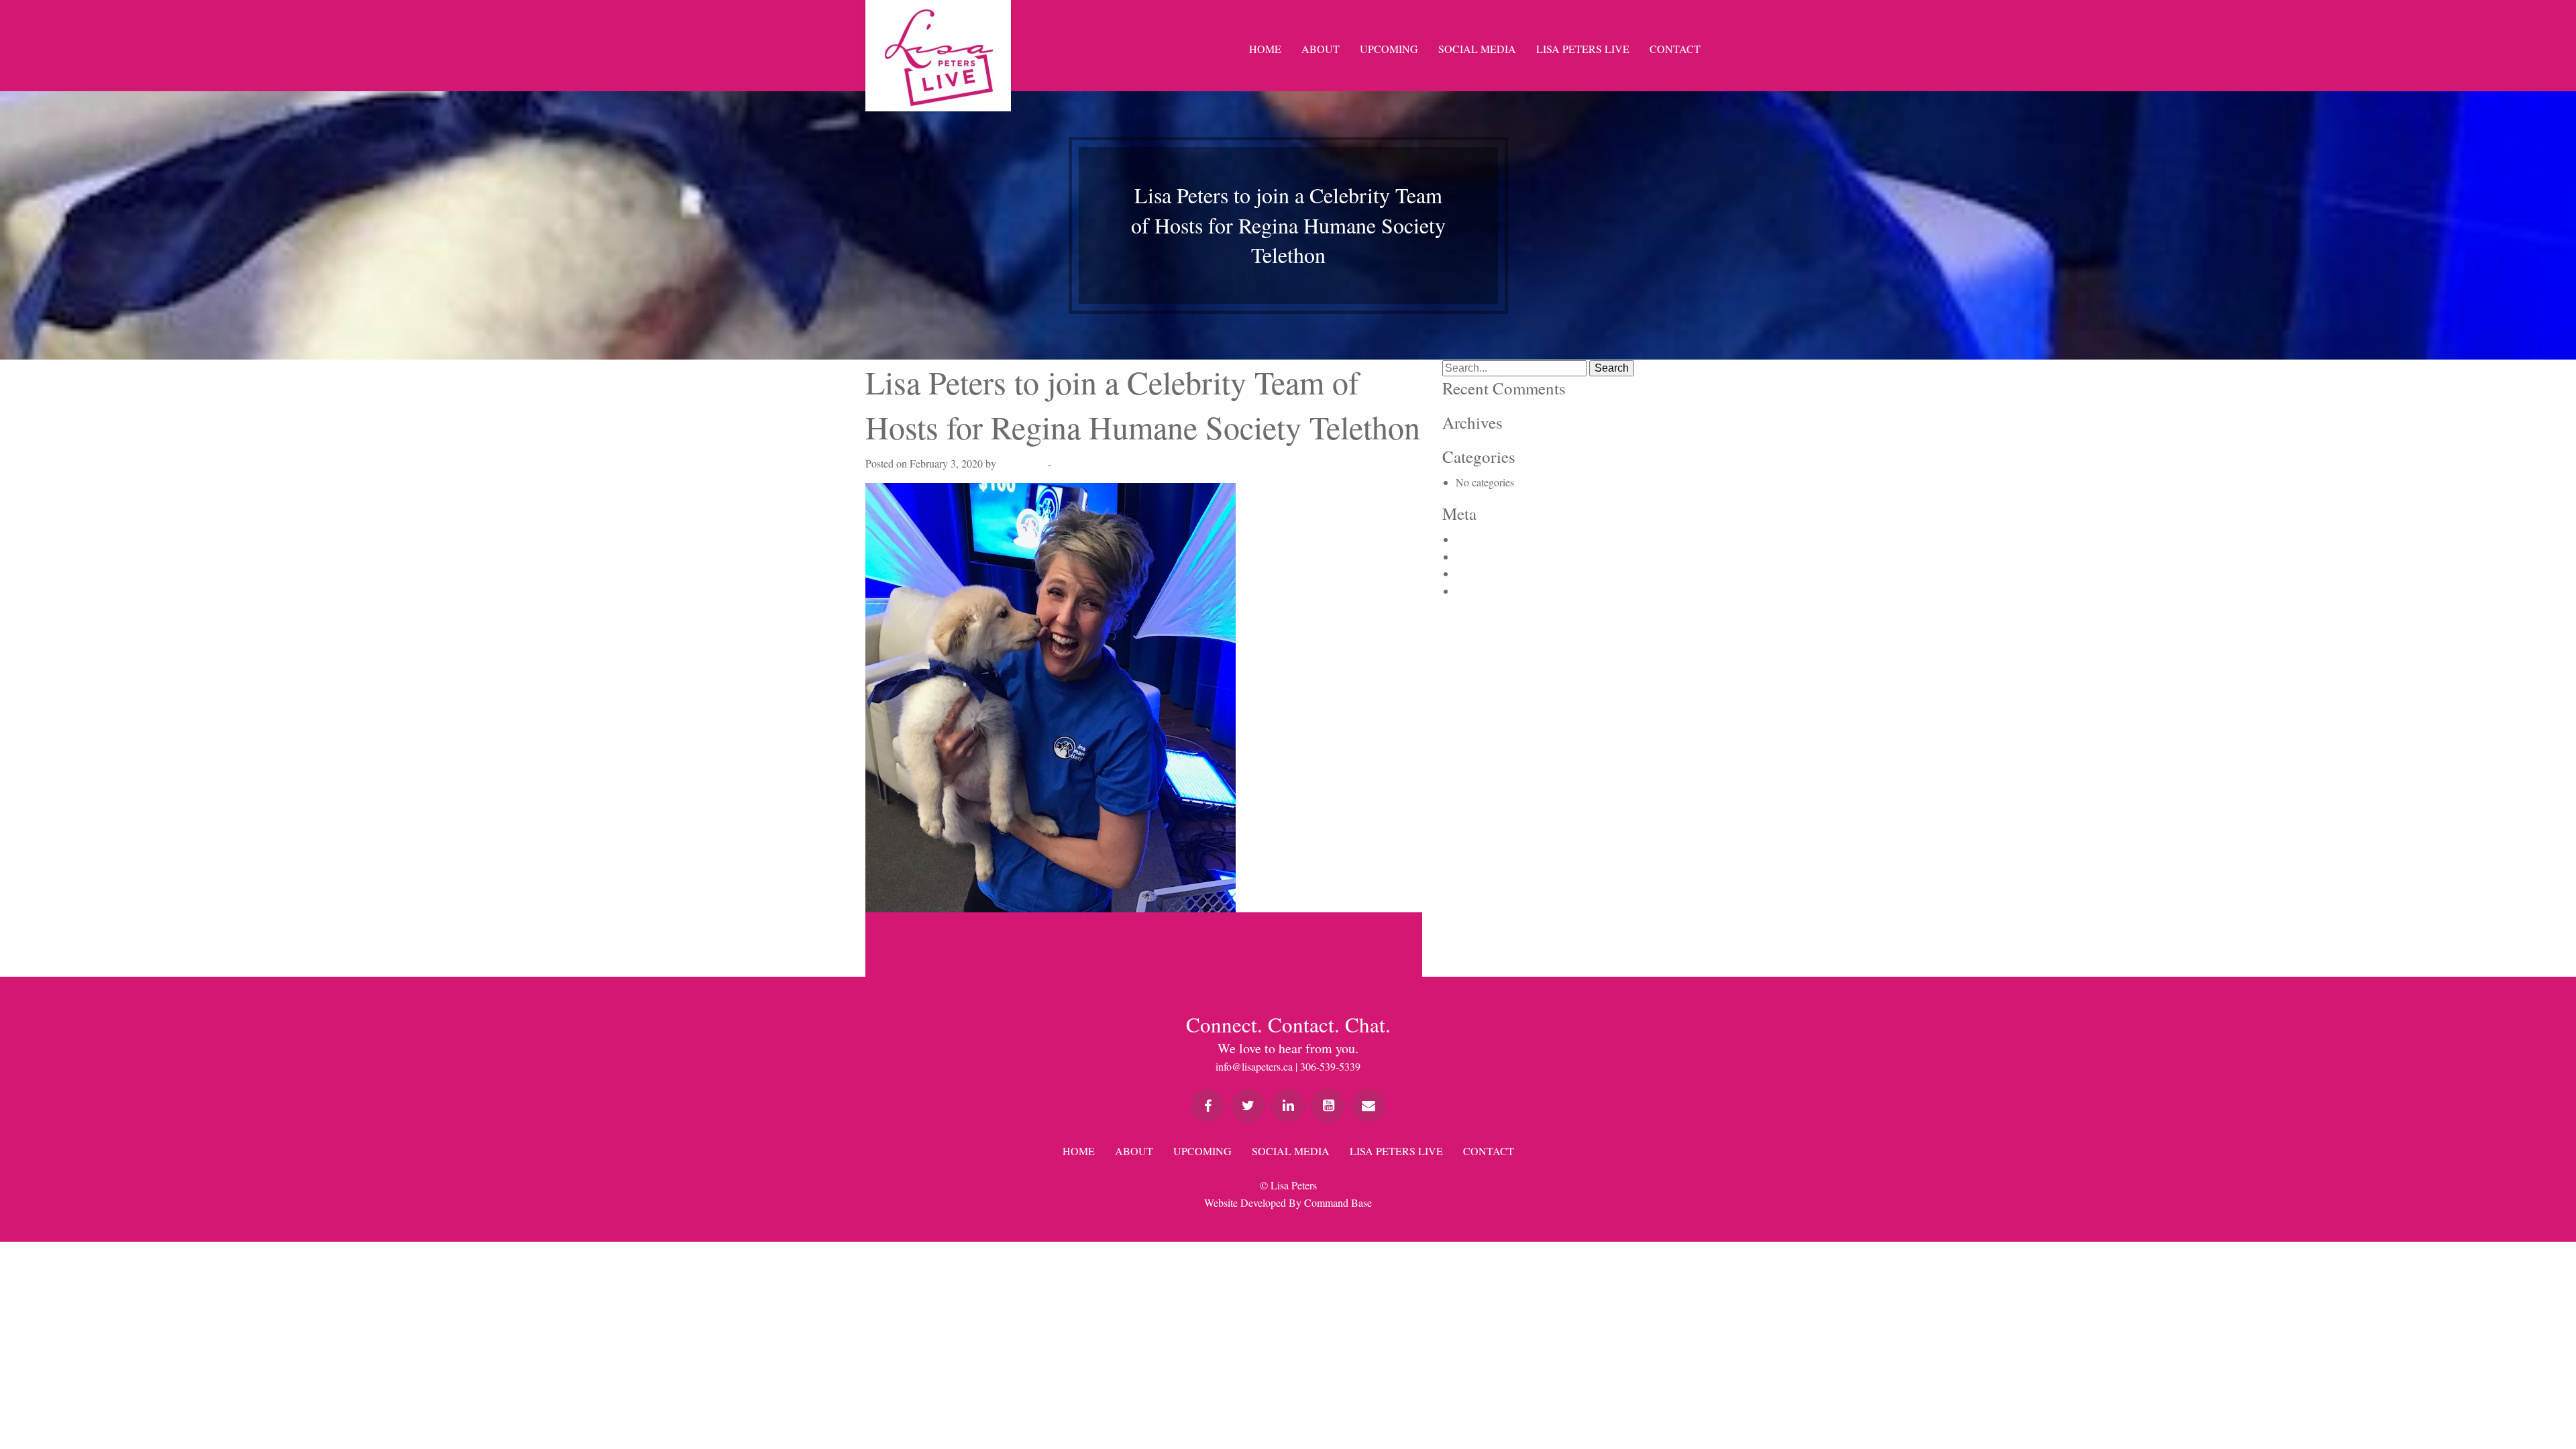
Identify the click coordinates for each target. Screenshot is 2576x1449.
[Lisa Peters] (938, 56)
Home (1265, 49)
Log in (1470, 539)
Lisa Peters (1022, 463)
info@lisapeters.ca (1254, 1066)
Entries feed (1481, 556)
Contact (1675, 49)
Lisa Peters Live (1583, 49)
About (1321, 49)
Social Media (1477, 49)
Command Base (1338, 1202)
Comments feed (1489, 573)
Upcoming (1389, 49)
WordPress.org (1487, 591)
